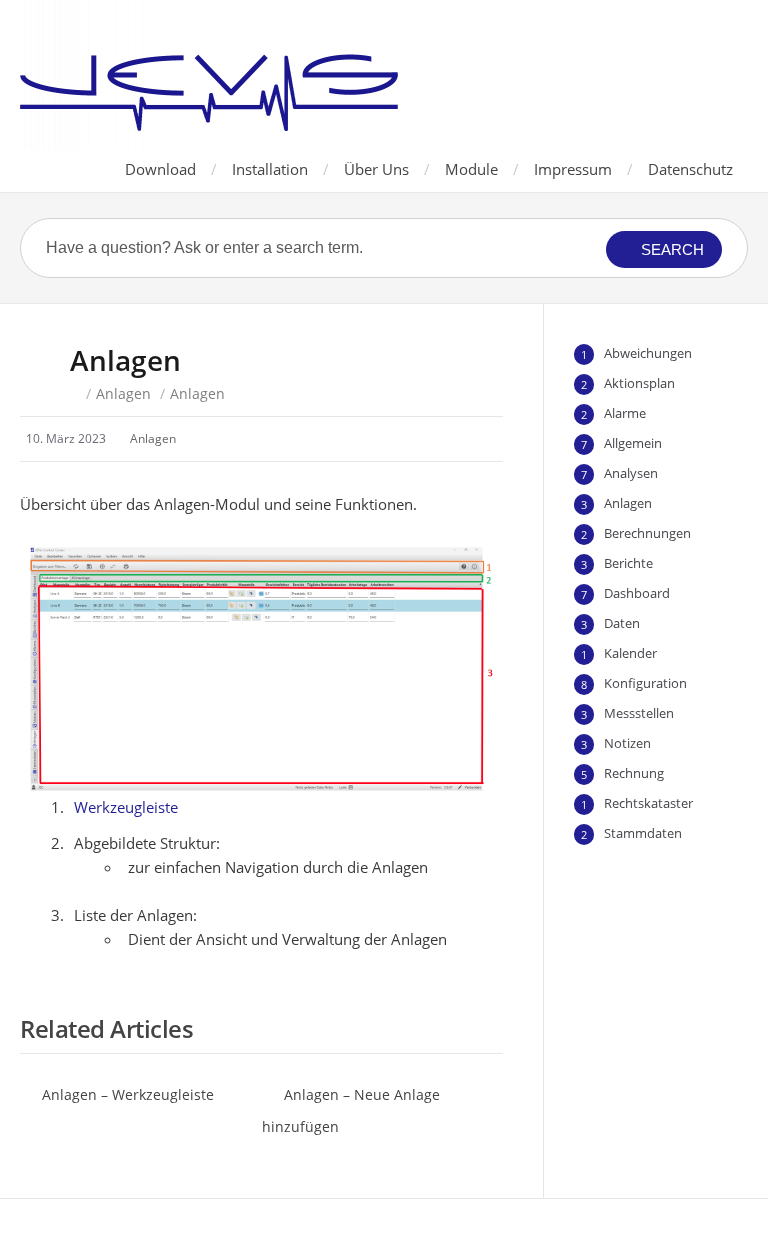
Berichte (628, 563)
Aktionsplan (639, 383)
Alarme (625, 413)
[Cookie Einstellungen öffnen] (44, 1233)
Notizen (627, 743)
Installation (270, 169)
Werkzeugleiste (126, 807)
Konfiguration (645, 683)
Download (160, 169)
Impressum (573, 169)
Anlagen (123, 393)
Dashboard (637, 593)
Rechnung (634, 773)
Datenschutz (690, 169)
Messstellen (639, 713)
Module (471, 169)
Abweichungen (648, 353)
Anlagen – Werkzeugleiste (128, 1094)
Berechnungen (647, 533)
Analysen (631, 473)
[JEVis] (209, 75)
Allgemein (633, 443)
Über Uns (376, 169)
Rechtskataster (648, 803)
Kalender (630, 653)
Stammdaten (643, 833)
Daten (622, 623)
